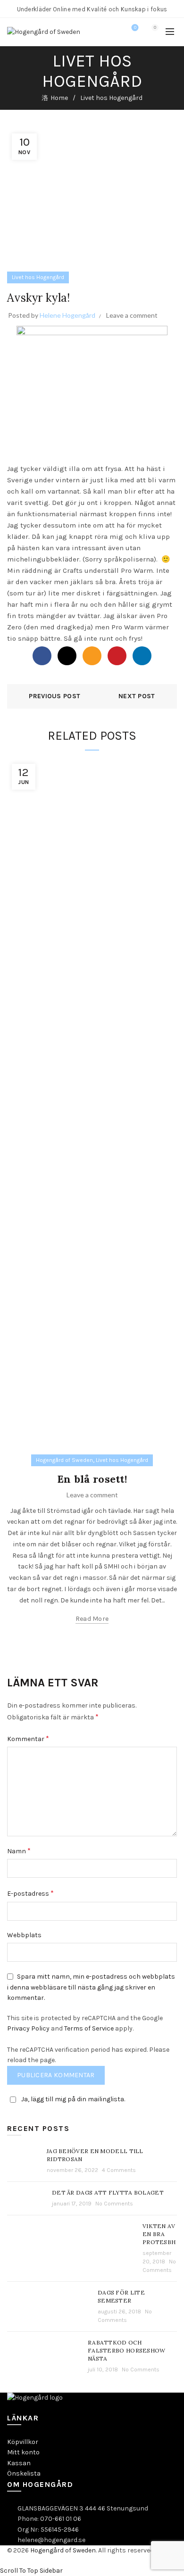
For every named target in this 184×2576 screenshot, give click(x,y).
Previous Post (54, 696)
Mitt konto (23, 2452)
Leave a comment (132, 315)
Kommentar (28, 1738)
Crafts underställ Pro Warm (108, 570)
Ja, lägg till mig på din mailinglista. (73, 2099)
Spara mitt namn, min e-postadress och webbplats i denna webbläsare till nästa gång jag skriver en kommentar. (91, 1987)
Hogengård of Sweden (64, 1460)
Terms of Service (89, 2028)
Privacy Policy (28, 2028)
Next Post (137, 696)
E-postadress (30, 1893)
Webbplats (24, 1935)
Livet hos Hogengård (111, 98)
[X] (67, 656)
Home (59, 98)
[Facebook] (42, 656)
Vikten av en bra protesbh (159, 2234)
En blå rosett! (92, 1479)
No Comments (114, 2204)
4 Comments (119, 2170)
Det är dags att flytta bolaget (108, 2192)
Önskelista (24, 2473)
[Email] (92, 656)
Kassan (19, 2463)
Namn (19, 1851)
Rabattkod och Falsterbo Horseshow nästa (127, 2350)
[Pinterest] (117, 656)
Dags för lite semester (121, 2296)
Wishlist (135, 28)
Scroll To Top (19, 2571)
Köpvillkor (23, 2442)
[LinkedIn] (142, 656)
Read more (92, 1619)
